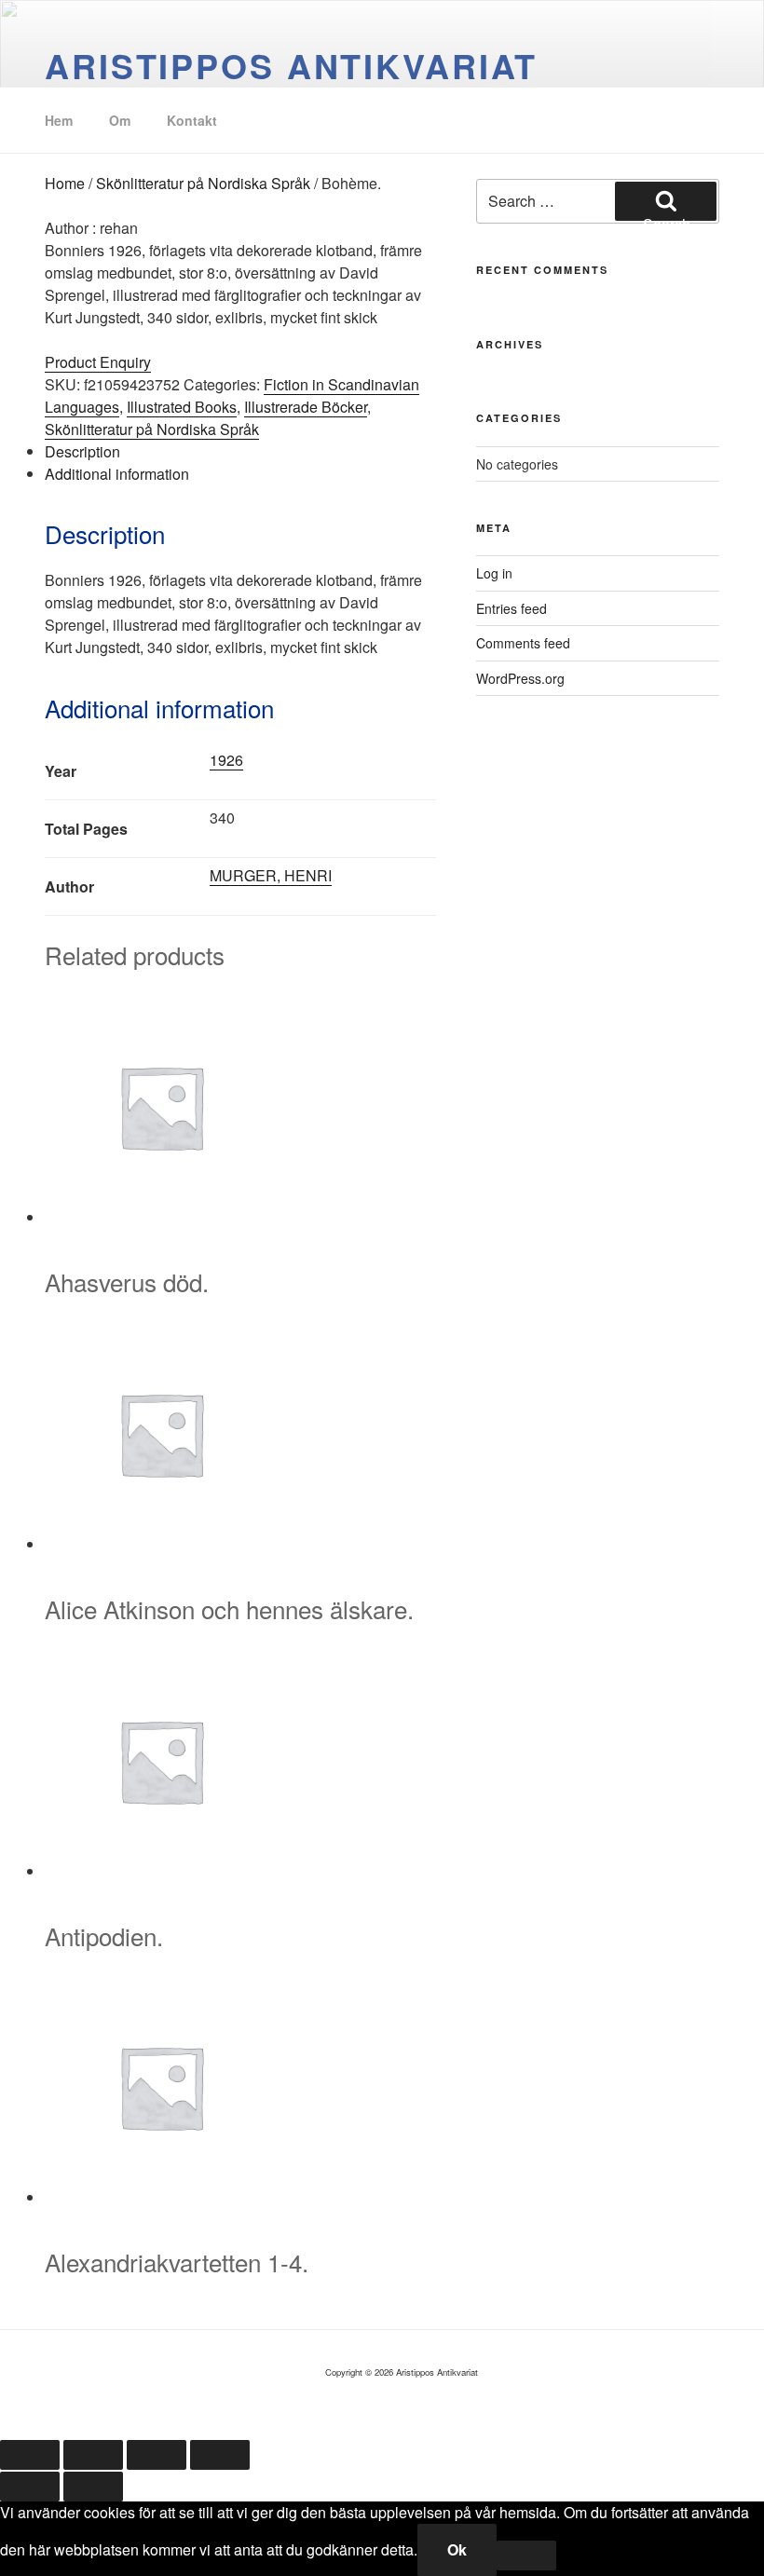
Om (120, 120)
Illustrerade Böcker (306, 407)
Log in (494, 573)
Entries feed (512, 608)
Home (65, 183)
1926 (226, 760)
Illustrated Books (182, 407)
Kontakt (192, 120)
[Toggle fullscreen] (93, 2455)
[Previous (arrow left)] (30, 2487)
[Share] (157, 2455)
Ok (457, 2549)
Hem (59, 120)
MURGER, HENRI (271, 875)
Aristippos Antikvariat (291, 65)
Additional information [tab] (117, 474)
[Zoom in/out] (30, 2455)
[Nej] (526, 2556)
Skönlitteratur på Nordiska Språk (203, 183)
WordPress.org (520, 678)
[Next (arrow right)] (93, 2487)
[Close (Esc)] (220, 2455)
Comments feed (523, 643)
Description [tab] (82, 451)
